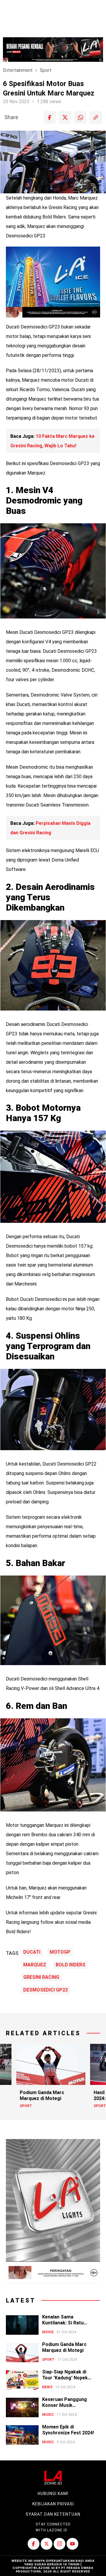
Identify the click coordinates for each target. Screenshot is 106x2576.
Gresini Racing (41, 1977)
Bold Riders (71, 1965)
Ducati (32, 1952)
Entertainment (18, 70)
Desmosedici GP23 (45, 1990)
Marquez (35, 1965)
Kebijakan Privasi (53, 2504)
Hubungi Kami (53, 2494)
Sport (46, 70)
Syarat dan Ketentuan (53, 2514)
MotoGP (60, 1952)
